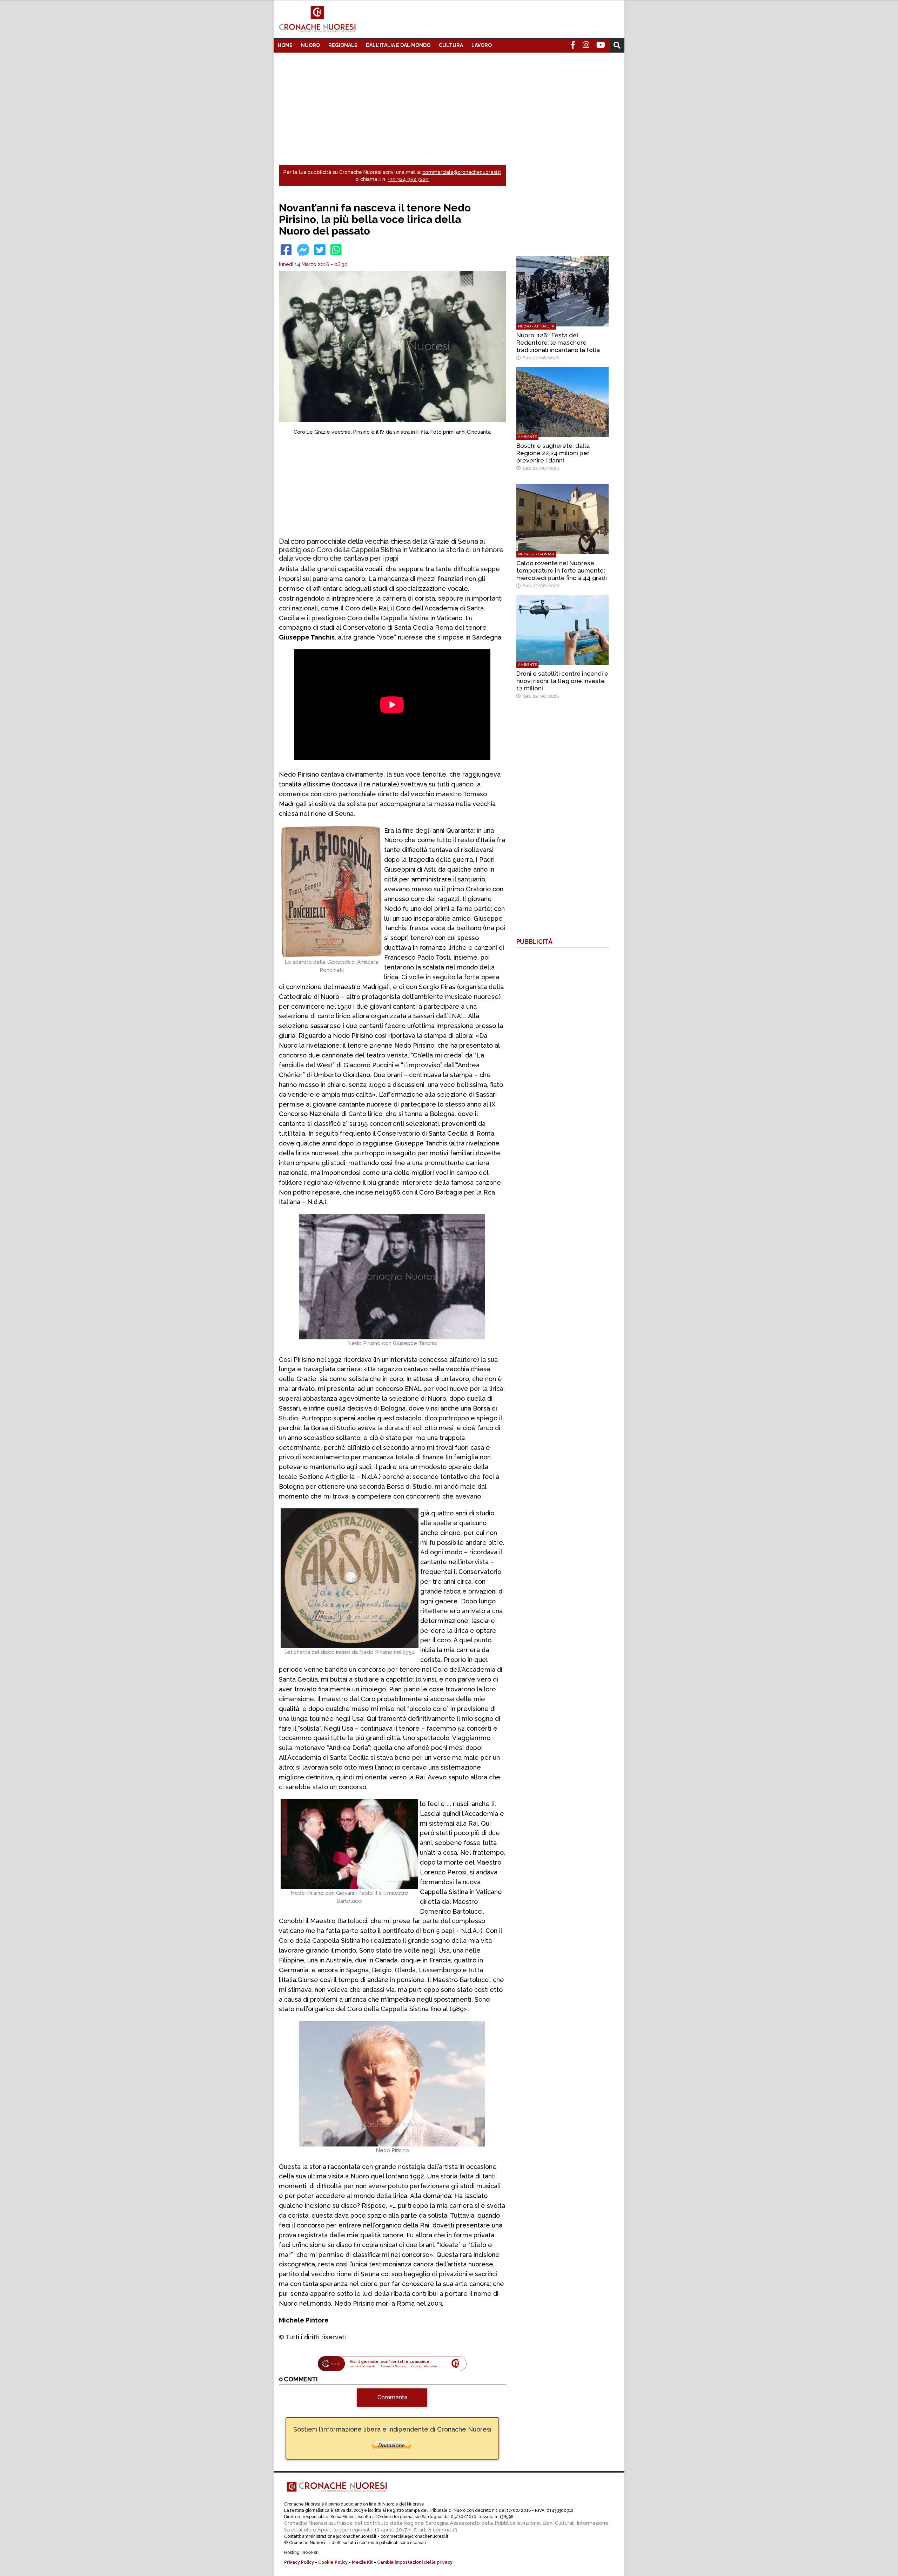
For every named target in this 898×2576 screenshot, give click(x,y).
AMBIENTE (527, 437)
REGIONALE (343, 45)
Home (285, 45)
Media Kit (362, 2562)
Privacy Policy (299, 2562)
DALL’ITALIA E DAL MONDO (398, 45)
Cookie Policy (333, 2562)
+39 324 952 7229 (408, 179)
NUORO (310, 45)
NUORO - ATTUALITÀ (536, 326)
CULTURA (451, 45)
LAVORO (482, 45)
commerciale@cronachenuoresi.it (462, 172)
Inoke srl (310, 2553)
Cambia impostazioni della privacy (415, 2562)
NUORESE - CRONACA (536, 554)
